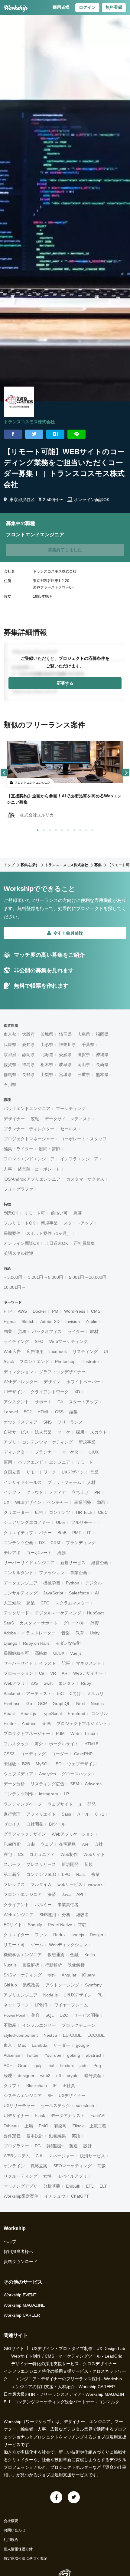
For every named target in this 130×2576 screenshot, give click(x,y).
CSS (59, 1412)
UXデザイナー (72, 2096)
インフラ (12, 1492)
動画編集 (57, 2136)
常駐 (82, 1925)
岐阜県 (65, 1065)
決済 (52, 1894)
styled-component (21, 2035)
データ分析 (14, 1784)
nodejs (78, 1935)
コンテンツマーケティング (47, 1442)
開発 (92, 1804)
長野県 (28, 1075)
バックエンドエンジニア (27, 1109)
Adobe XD (50, 1321)
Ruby (86, 1683)
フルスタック (16, 1744)
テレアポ (12, 1553)
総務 (62, 1553)
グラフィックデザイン (25, 1834)
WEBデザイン (28, 1502)
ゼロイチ (12, 1824)
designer (26, 2076)
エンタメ (67, 1683)
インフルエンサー (39, 2025)
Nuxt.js (10, 1965)
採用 (80, 1432)
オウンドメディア (21, 1422)
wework (95, 1884)
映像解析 (76, 1965)
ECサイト (13, 1925)
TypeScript (52, 1713)
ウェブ (47, 1844)
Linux (90, 1733)
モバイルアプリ (72, 2176)
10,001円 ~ (14, 1287)
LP (66, 1794)
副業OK (11, 1213)
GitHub (10, 1985)
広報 (35, 1119)
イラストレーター (39, 1633)
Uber (61, 1522)
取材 (94, 1331)
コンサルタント (18, 1573)
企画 (47, 1723)
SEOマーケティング (72, 2166)
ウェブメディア (18, 1774)
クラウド (35, 1492)
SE (50, 2096)
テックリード (16, 1613)
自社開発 (35, 1824)
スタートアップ (78, 1223)
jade (84, 2066)
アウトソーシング (62, 1985)
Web (75, 1733)
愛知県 (28, 1045)
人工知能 (12, 1603)
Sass (66, 1814)
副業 (8, 1331)
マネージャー (61, 2156)
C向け (75, 1694)
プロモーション (18, 1673)
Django (10, 1643)
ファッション (52, 1573)
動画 (101, 1502)
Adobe (10, 1633)
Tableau (11, 2126)
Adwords (93, 1784)
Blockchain (37, 2086)
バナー (45, 1533)
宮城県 (65, 1075)
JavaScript (53, 1593)
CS (21, 1854)
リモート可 (34, 1213)
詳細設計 (55, 2146)
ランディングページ (23, 1804)
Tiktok (78, 2126)
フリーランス (70, 1422)
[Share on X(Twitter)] (34, 434)
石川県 (10, 1085)
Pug (97, 2066)
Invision (73, 1321)
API (80, 1894)
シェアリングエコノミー (27, 1522)
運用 (8, 1462)
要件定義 (12, 2136)
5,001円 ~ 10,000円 (88, 1277)
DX (42, 1543)
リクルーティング (21, 2176)
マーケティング (71, 1109)
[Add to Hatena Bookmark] (55, 434)
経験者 (83, 1915)
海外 (39, 1744)
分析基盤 (52, 2186)
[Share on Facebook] (13, 434)
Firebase (12, 1703)
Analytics (47, 1774)
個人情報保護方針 (18, 2549)
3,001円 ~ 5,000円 (46, 1277)
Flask (40, 2116)
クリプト (12, 2086)
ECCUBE (96, 2035)
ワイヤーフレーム (71, 2005)
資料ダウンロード (21, 2262)
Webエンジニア (19, 1915)
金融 (74, 1955)
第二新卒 (12, 1874)
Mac (22, 2045)
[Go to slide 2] (43, 829)
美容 (35, 2015)
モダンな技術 (68, 1643)
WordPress (75, 1311)
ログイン (87, 7)
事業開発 (83, 1502)
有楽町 (60, 2126)
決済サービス (93, 2156)
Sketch (28, 1321)
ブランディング (81, 1543)
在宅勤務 (67, 1844)
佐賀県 (10, 1065)
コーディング (33, 1754)
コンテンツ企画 (18, 1543)
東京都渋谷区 (22, 500)
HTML (43, 1412)
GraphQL (62, 1703)
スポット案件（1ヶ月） (49, 1233)
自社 (99, 1844)
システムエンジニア (23, 2096)
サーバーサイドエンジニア (29, 1563)
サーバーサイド (18, 1663)
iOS (34, 1683)
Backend (12, 1694)
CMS (96, 1311)
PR (97, 1492)
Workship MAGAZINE (24, 2305)
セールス (69, 1129)
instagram (49, 1794)
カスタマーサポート (39, 1623)
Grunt (23, 2066)
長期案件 (12, 1233)
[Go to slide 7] (73, 829)
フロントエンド (34, 1361)
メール (83, 1814)
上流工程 (98, 2126)
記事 (66, 1663)
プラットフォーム (64, 1482)
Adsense (12, 2055)
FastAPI (98, 2116)
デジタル (93, 1583)
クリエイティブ (18, 1533)
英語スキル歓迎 (18, 1253)
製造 (73, 2146)
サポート (43, 1402)
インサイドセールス (23, 1482)
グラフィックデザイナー (62, 1372)
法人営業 (43, 1432)
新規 (89, 1864)
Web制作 (69, 1854)
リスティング (85, 1351)
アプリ (10, 1442)
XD (77, 1392)
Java (66, 1894)
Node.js (50, 1995)
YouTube (53, 2055)
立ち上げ (80, 1492)
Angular (69, 1975)
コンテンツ (60, 1512)
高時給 (41, 1653)
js (80, 1804)
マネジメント (89, 1663)
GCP (42, 1703)
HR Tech (84, 1512)
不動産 (10, 2025)
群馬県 (10, 1075)
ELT (103, 2186)
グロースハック (76, 1774)
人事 (8, 1169)
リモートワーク (41, 1472)
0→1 (100, 1814)
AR (65, 1673)
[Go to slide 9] (85, 829)
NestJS (50, 2035)
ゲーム (37, 1945)
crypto (73, 2076)
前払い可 (59, 1213)
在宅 (8, 1854)
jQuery (89, 1975)
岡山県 (84, 1065)
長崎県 (102, 1065)
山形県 (47, 1045)
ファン (41, 1935)
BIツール (57, 1824)
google (82, 2045)
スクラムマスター (72, 1603)
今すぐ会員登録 (68, 933)
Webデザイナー (88, 1673)
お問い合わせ (15, 2530)
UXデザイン (73, 1472)
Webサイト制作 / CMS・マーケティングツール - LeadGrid (67, 2356)
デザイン (52, 1382)
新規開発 (70, 1864)
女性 (47, 2176)
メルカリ (95, 1694)
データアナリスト (68, 2116)
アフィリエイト (41, 1814)
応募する (65, 683)
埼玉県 (65, 1034)
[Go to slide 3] (49, 829)
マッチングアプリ (21, 2186)
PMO (44, 2126)
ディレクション (18, 1372)
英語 (76, 2136)
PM (55, 1311)
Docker (39, 1311)
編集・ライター (18, 1149)
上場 (29, 2126)
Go (29, 1703)
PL (100, 1995)
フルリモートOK (19, 1223)
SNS (47, 1422)
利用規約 (11, 2540)
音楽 (66, 1633)
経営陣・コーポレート (39, 1169)
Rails (81, 1874)
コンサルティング (21, 1593)
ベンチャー (58, 1502)
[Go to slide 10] (91, 829)
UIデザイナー (16, 2116)
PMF (77, 1533)
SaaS (9, 1623)
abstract (94, 2055)
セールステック (55, 2106)
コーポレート (39, 1553)
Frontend (76, 1713)
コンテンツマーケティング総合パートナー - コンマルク (67, 2402)
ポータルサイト (64, 1744)
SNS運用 (48, 1915)
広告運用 (35, 1351)
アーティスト (39, 1694)
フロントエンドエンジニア (29, 1159)
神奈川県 (67, 1045)
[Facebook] (56, 2497)
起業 (31, 1603)
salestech (85, 2106)
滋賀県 (84, 1055)
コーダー (60, 1754)
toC (60, 1694)
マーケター (72, 1452)
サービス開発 (86, 2015)
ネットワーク (16, 2005)
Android (29, 1723)
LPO (66, 1874)
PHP (8, 1311)
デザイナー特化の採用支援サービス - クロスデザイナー (64, 2364)
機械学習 (52, 1583)
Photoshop (65, 1361)
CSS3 (9, 1754)
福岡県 (102, 1034)
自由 (31, 1844)
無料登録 (114, 7)
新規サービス (73, 1563)
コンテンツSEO (41, 1874)
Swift (48, 1683)
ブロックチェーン (79, 2025)
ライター (76, 1331)
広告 (39, 1512)
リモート (84, 1462)
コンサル (99, 1713)
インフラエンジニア (79, 1159)
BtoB (62, 1533)
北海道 (47, 1055)
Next (81, 1703)
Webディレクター (21, 1382)
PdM (60, 1733)
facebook (58, 1351)
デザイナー (14, 1119)
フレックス (14, 1884)
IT (89, 1533)
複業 (96, 1874)
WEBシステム (17, 2156)
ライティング (16, 1341)
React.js (28, 1713)
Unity (95, 1633)
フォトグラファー (21, 1189)
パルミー (43, 1905)
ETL (90, 2186)
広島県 (84, 1034)
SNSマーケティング (23, 1975)
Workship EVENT (20, 2295)
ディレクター (16, 1452)
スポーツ (12, 1864)
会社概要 (11, 2521)
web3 (45, 2076)
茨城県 (47, 1034)
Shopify (35, 1925)
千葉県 (88, 1045)
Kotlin (90, 1955)
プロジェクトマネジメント (82, 1723)
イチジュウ (55, 2196)
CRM (55, 1543)
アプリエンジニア (21, 1995)
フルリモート (84, 1522)
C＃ (39, 2156)
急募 (78, 1213)
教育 (80, 1633)
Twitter (32, 2055)
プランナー (45, 1452)
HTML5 (91, 1744)
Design (96, 1935)
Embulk (73, 2186)
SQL (50, 2015)
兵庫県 (10, 1045)
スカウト (99, 1432)
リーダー (62, 2045)
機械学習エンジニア (23, 1955)
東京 (8, 2045)
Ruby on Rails (36, 1643)
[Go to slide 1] (37, 829)
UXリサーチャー (19, 2106)
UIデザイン (14, 1392)
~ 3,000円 (13, 1277)
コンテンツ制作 (18, 1794)
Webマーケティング (68, 1341)
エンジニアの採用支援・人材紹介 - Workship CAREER (63, 2387)
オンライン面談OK (21, 1243)
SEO (39, 1341)
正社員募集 (84, 1243)
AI (97, 1593)
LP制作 (42, 2005)
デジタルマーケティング (58, 1613)
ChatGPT (80, 2196)
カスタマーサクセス (85, 1179)
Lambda (40, 2045)
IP (55, 2086)
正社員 (69, 2086)
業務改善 (31, 1985)
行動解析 (54, 1965)
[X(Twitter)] (74, 2497)
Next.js (97, 1703)
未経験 (10, 1764)
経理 (8, 2076)
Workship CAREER (22, 2315)
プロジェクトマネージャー (29, 1139)
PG (38, 2146)
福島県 (28, 1065)
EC (58, 1764)
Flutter (10, 1723)
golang (74, 2055)
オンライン (14, 2166)
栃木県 (47, 1065)
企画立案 (12, 1472)
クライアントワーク (50, 1392)
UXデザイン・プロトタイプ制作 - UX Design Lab (78, 2348)
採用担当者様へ (18, 2252)
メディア (57, 1492)
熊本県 (102, 1075)
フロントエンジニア (23, 1894)
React (9, 1713)
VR (53, 1673)
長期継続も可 (16, 1653)
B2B (26, 1764)
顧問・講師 (50, 1149)
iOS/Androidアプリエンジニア (32, 1179)
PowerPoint (15, 2015)
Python (73, 1583)
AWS (22, 1311)
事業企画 (79, 1573)
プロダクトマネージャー (27, 1733)
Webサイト (94, 1854)
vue (85, 1844)
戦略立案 (39, 2166)
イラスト (47, 1663)
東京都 (10, 1034)
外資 (95, 1623)
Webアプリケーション (73, 1834)
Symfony (93, 1985)
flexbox (67, 2066)
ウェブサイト (60, 1804)
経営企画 (100, 1563)
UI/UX (59, 1653)
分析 (66, 1915)
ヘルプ (10, 2242)
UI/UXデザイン (78, 1995)
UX (6, 1502)
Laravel (11, 1412)
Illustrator (90, 1361)
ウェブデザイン (82, 1764)
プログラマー (16, 2146)
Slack (9, 1361)
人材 (91, 1482)
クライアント (16, 1905)
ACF (8, 2066)
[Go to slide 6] (67, 829)
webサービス (70, 1884)
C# (42, 1673)
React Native (60, 1925)
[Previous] (4, 773)
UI (106, 1351)
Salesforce (79, 1593)
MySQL (43, 1764)
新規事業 (49, 1223)
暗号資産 (93, 2076)
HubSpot (95, 1613)
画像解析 (31, 1965)
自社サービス (16, 1432)
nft (59, 2076)
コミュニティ (42, 1854)
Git (60, 1402)
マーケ (64, 1432)
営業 (94, 1472)
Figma (10, 1321)
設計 (88, 2146)
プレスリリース (41, 1864)
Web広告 (12, 1351)
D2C (64, 2015)
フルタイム (41, 1884)
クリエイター (16, 1935)
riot (51, 2066)
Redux (59, 1935)
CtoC (103, 1512)
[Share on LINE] (76, 434)
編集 (73, 1412)
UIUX (94, 1452)
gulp (39, 2066)
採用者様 (61, 7)
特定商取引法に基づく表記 (25, 2558)
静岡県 (28, 1055)
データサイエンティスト (68, 1119)
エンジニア (60, 1462)
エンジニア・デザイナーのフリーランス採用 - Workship (69, 2379)
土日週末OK (57, 1243)
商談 (102, 2166)
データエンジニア (21, 1583)
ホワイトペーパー (83, 1382)
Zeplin (91, 1321)
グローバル (74, 1623)
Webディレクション (68, 1945)
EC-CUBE (72, 2035)
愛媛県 (65, 1055)
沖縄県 (102, 1055)
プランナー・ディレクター (29, 1129)
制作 (52, 1975)
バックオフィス (47, 1331)
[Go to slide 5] (61, 829)
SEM (75, 1784)
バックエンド (31, 1462)
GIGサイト (14, 2348)
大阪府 (28, 1034)
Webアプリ (14, 1683)
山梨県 (47, 1075)
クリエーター (16, 1512)
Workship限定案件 (21, 2196)
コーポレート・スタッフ (83, 1139)
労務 (22, 1331)
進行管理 (12, 1814)
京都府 (10, 1055)
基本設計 (35, 2136)
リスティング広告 (47, 1784)
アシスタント (16, 1402)
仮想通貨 (56, 1955)
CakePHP (83, 1754)
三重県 (84, 1075)
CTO (45, 1603)
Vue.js (76, 1653)
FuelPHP (12, 1844)
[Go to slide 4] (55, 829)
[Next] (126, 773)
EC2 (28, 1412)
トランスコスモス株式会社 (29, 422)
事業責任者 (68, 1905)
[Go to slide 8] (79, 829)
